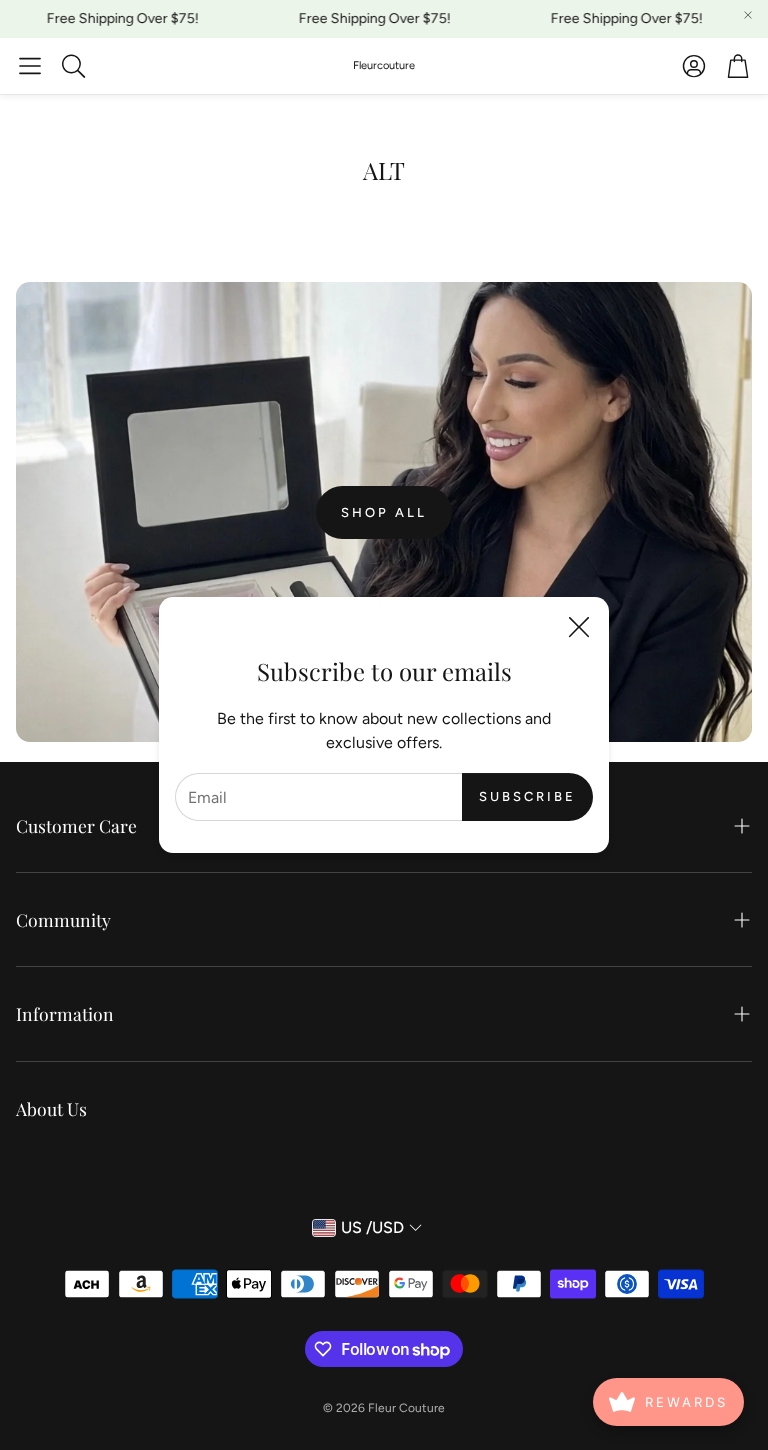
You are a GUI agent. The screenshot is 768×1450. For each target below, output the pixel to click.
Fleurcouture (384, 65)
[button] (30, 66)
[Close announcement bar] (748, 15)
